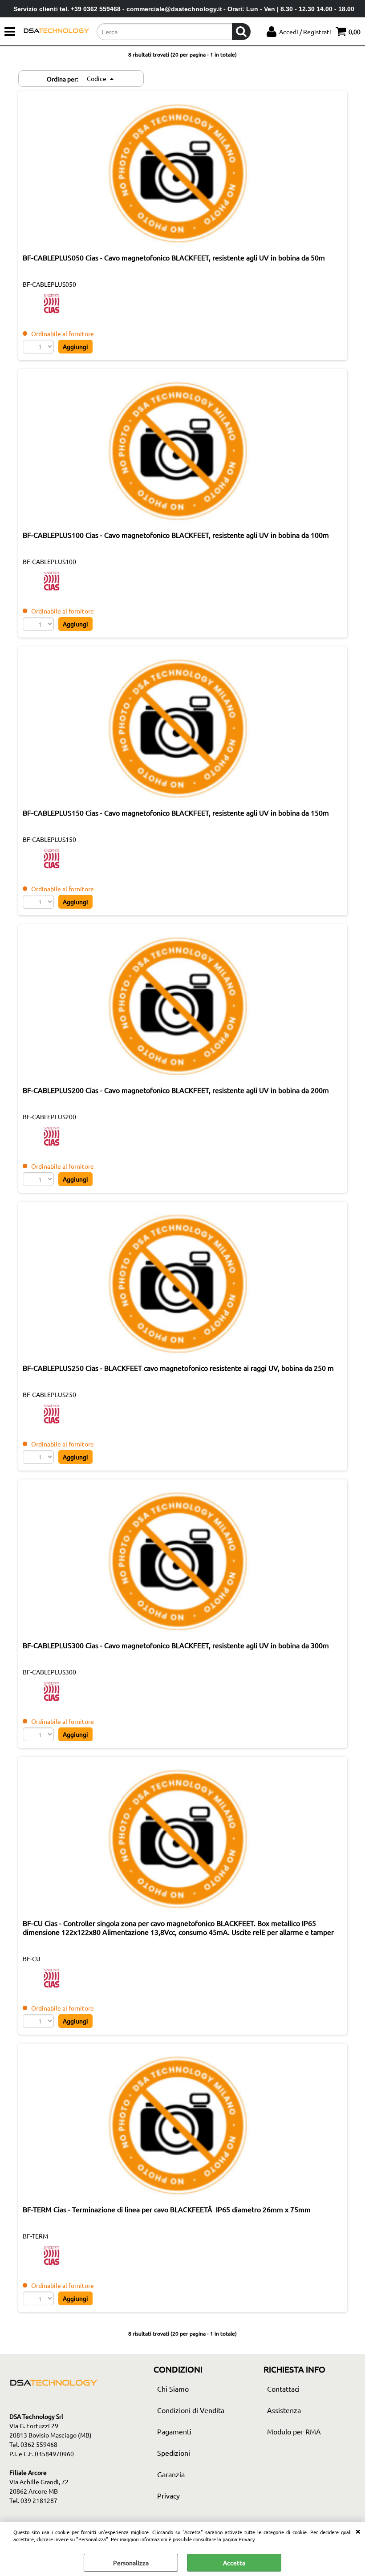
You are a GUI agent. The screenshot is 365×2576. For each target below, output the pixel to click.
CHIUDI (358, 2531)
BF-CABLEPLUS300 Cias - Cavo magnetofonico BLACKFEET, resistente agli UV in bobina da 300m (176, 1645)
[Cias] (52, 312)
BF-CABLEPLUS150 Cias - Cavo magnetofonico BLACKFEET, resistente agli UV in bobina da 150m (176, 813)
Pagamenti (174, 2431)
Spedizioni (174, 2453)
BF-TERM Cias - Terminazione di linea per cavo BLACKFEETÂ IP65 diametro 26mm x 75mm (167, 2209)
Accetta (234, 2563)
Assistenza (284, 2410)
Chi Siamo (173, 2389)
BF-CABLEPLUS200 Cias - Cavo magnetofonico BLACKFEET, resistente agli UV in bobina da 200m (176, 1090)
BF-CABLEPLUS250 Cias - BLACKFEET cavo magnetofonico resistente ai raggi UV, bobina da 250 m (178, 1368)
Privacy (247, 2539)
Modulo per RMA (294, 2431)
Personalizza (131, 2563)
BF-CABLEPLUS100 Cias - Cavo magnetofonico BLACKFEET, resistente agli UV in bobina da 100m (176, 535)
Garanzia (171, 2474)
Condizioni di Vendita (191, 2410)
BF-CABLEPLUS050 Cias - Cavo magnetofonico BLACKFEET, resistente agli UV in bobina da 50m (174, 257)
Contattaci (283, 2389)
